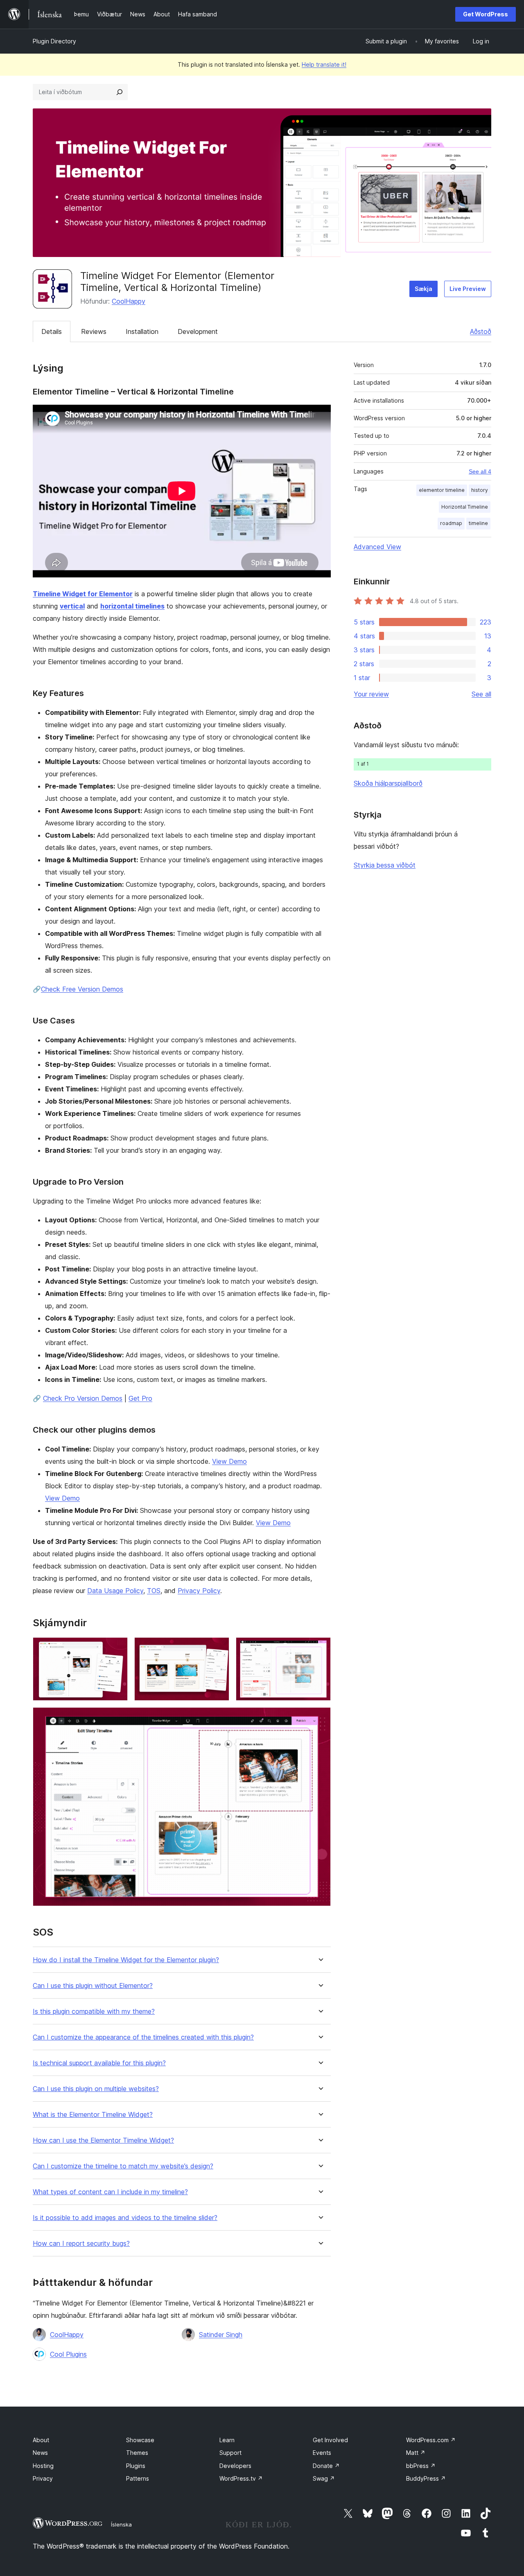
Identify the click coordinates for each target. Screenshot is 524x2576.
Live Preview (468, 289)
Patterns (138, 2478)
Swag (324, 2478)
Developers (235, 2466)
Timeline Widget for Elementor (83, 594)
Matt (416, 2453)
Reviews (94, 331)
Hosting (43, 2466)
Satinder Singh (221, 2335)
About (41, 2440)
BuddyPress (426, 2478)
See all (481, 694)
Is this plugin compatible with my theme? (94, 2011)
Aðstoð (481, 331)
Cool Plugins (68, 2354)
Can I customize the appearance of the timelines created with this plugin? (143, 2037)
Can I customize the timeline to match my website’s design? (123, 2166)
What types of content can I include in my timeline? (110, 2192)
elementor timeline (442, 490)
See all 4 (480, 471)
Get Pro (140, 1398)
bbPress (421, 2466)
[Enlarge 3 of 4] (320, 1648)
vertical (72, 606)
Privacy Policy (199, 1591)
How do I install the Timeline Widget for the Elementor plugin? (126, 1960)
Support (230, 2453)
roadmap (451, 523)
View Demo (229, 1461)
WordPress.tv (241, 2478)
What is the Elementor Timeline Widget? (93, 2115)
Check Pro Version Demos (83, 1398)
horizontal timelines (132, 606)
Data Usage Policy (115, 1591)
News (40, 2453)
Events (322, 2453)
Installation (142, 331)
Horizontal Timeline (465, 507)
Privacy (43, 2478)
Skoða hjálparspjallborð (388, 783)
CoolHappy (129, 301)
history (480, 490)
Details (52, 331)
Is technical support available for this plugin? (99, 2063)
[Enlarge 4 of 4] (320, 1718)
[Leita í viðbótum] (120, 92)
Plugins (136, 2466)
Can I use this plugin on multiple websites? (96, 2089)
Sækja (423, 289)
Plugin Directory (54, 41)
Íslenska (121, 2524)
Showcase (140, 2440)
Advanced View (377, 547)
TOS (154, 1591)
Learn (227, 2440)
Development (198, 331)
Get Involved (330, 2440)
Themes (137, 2453)
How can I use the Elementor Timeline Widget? (103, 2140)
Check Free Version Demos (82, 989)
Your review (371, 694)
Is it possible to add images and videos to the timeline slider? (125, 2218)
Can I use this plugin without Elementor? (93, 1986)
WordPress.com (431, 2440)
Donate (326, 2466)
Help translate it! (324, 64)
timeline (478, 523)
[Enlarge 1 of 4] (117, 1648)
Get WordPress (486, 14)
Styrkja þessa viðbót (385, 865)
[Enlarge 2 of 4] (218, 1648)
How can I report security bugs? (81, 2244)
